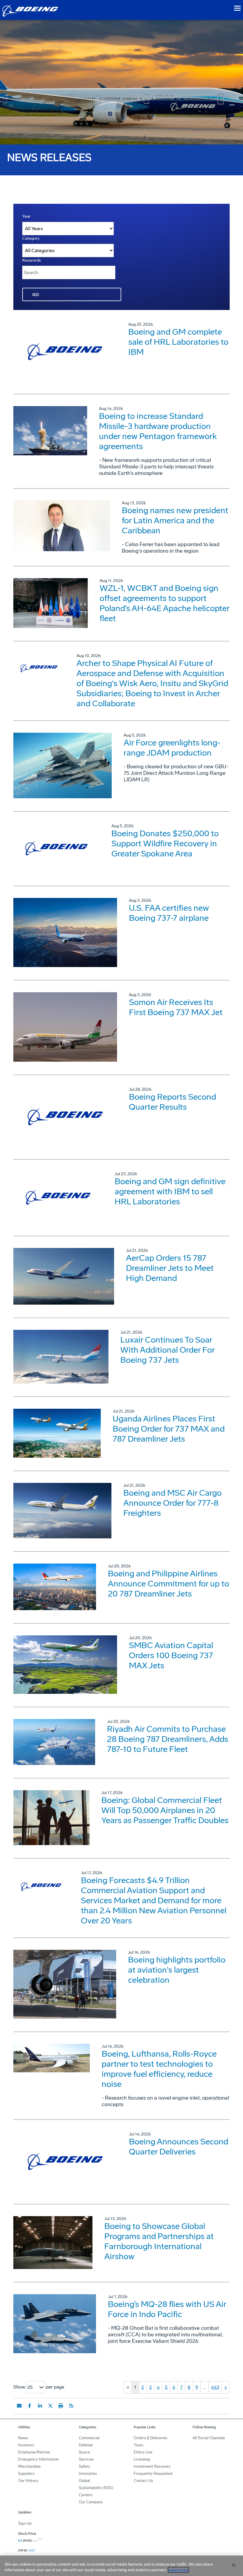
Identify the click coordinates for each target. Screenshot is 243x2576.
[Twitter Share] (50, 2406)
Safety (84, 2466)
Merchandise (29, 2466)
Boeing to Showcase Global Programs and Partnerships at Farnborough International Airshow (159, 2241)
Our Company (91, 2502)
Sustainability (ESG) (96, 2488)
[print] (61, 2406)
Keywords (32, 260)
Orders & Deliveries (150, 2438)
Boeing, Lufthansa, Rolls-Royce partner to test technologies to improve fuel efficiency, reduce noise (159, 2069)
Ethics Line (143, 2452)
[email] (19, 2406)
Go (36, 295)
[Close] (234, 2565)
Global (84, 2481)
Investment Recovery (152, 2466)
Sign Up (25, 2523)
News (23, 2438)
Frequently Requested (153, 2474)
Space (84, 2452)
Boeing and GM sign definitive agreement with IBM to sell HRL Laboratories (170, 1191)
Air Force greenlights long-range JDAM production (172, 748)
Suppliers (26, 2474)
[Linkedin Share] (40, 2406)
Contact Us (143, 2481)
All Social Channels (209, 2438)
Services (86, 2459)
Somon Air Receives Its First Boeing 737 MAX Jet (176, 1007)
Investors (26, 2445)
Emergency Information (38, 2459)
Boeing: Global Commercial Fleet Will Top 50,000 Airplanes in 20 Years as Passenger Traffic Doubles (165, 1810)
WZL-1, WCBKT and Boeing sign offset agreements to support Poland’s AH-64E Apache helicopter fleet (164, 603)
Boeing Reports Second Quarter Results (172, 1102)
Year (26, 216)
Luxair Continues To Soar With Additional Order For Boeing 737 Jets (167, 1350)
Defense (86, 2445)
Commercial (89, 2438)
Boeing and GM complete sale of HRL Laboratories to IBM (178, 342)
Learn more (178, 2570)
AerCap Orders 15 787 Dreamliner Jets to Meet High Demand (170, 1268)
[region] (121, 2566)
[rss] (71, 2406)
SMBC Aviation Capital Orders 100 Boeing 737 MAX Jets (171, 1655)
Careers (86, 2495)
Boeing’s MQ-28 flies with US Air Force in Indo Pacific (167, 2309)
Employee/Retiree (34, 2452)
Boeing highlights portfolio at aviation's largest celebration (177, 1970)
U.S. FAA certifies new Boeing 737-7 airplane (169, 913)
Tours (138, 2445)
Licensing (142, 2459)
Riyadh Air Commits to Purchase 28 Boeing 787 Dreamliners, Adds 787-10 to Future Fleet (168, 1739)
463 (215, 2387)
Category (31, 238)
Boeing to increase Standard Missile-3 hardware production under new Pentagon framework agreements (158, 431)
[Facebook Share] (30, 2406)
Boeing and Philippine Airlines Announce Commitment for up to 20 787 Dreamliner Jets (168, 1584)
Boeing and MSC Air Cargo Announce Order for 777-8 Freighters (172, 1503)
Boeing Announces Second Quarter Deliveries (179, 2147)
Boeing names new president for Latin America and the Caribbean (175, 520)
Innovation (88, 2474)
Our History (28, 2481)
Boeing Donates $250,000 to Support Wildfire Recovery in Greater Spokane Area (165, 843)
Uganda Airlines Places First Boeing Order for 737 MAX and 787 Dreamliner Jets (169, 1429)
